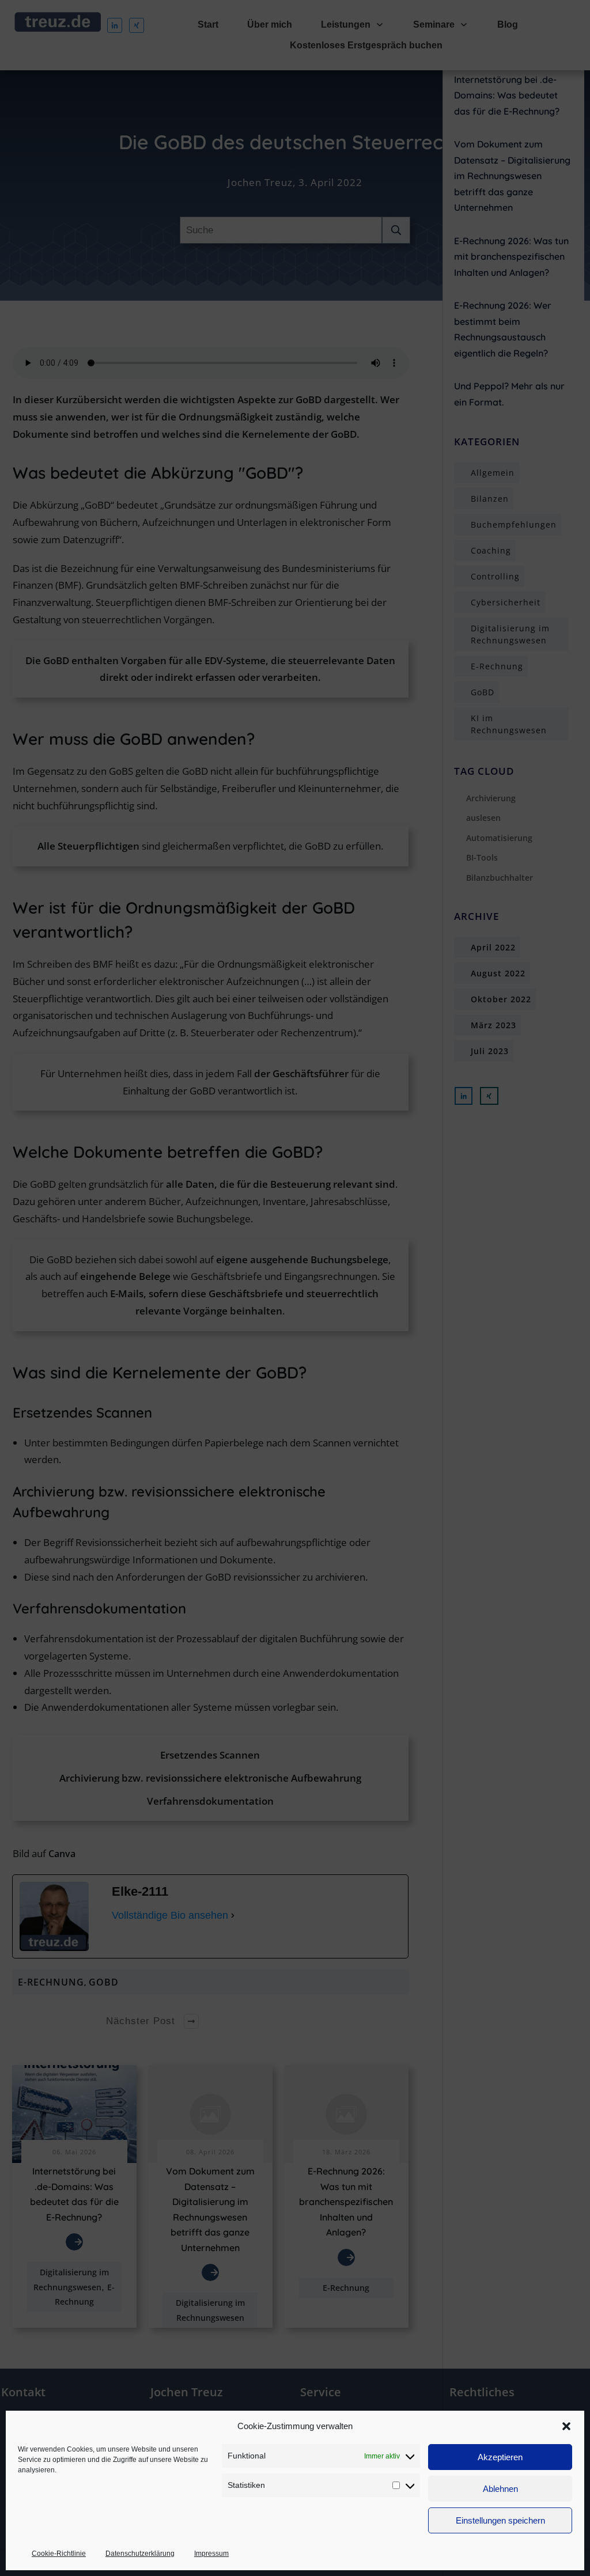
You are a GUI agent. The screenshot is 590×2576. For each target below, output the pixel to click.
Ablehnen (500, 2489)
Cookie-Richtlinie (59, 2554)
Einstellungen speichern (500, 2520)
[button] (566, 2426)
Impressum (211, 2554)
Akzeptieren (500, 2457)
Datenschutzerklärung (140, 2554)
